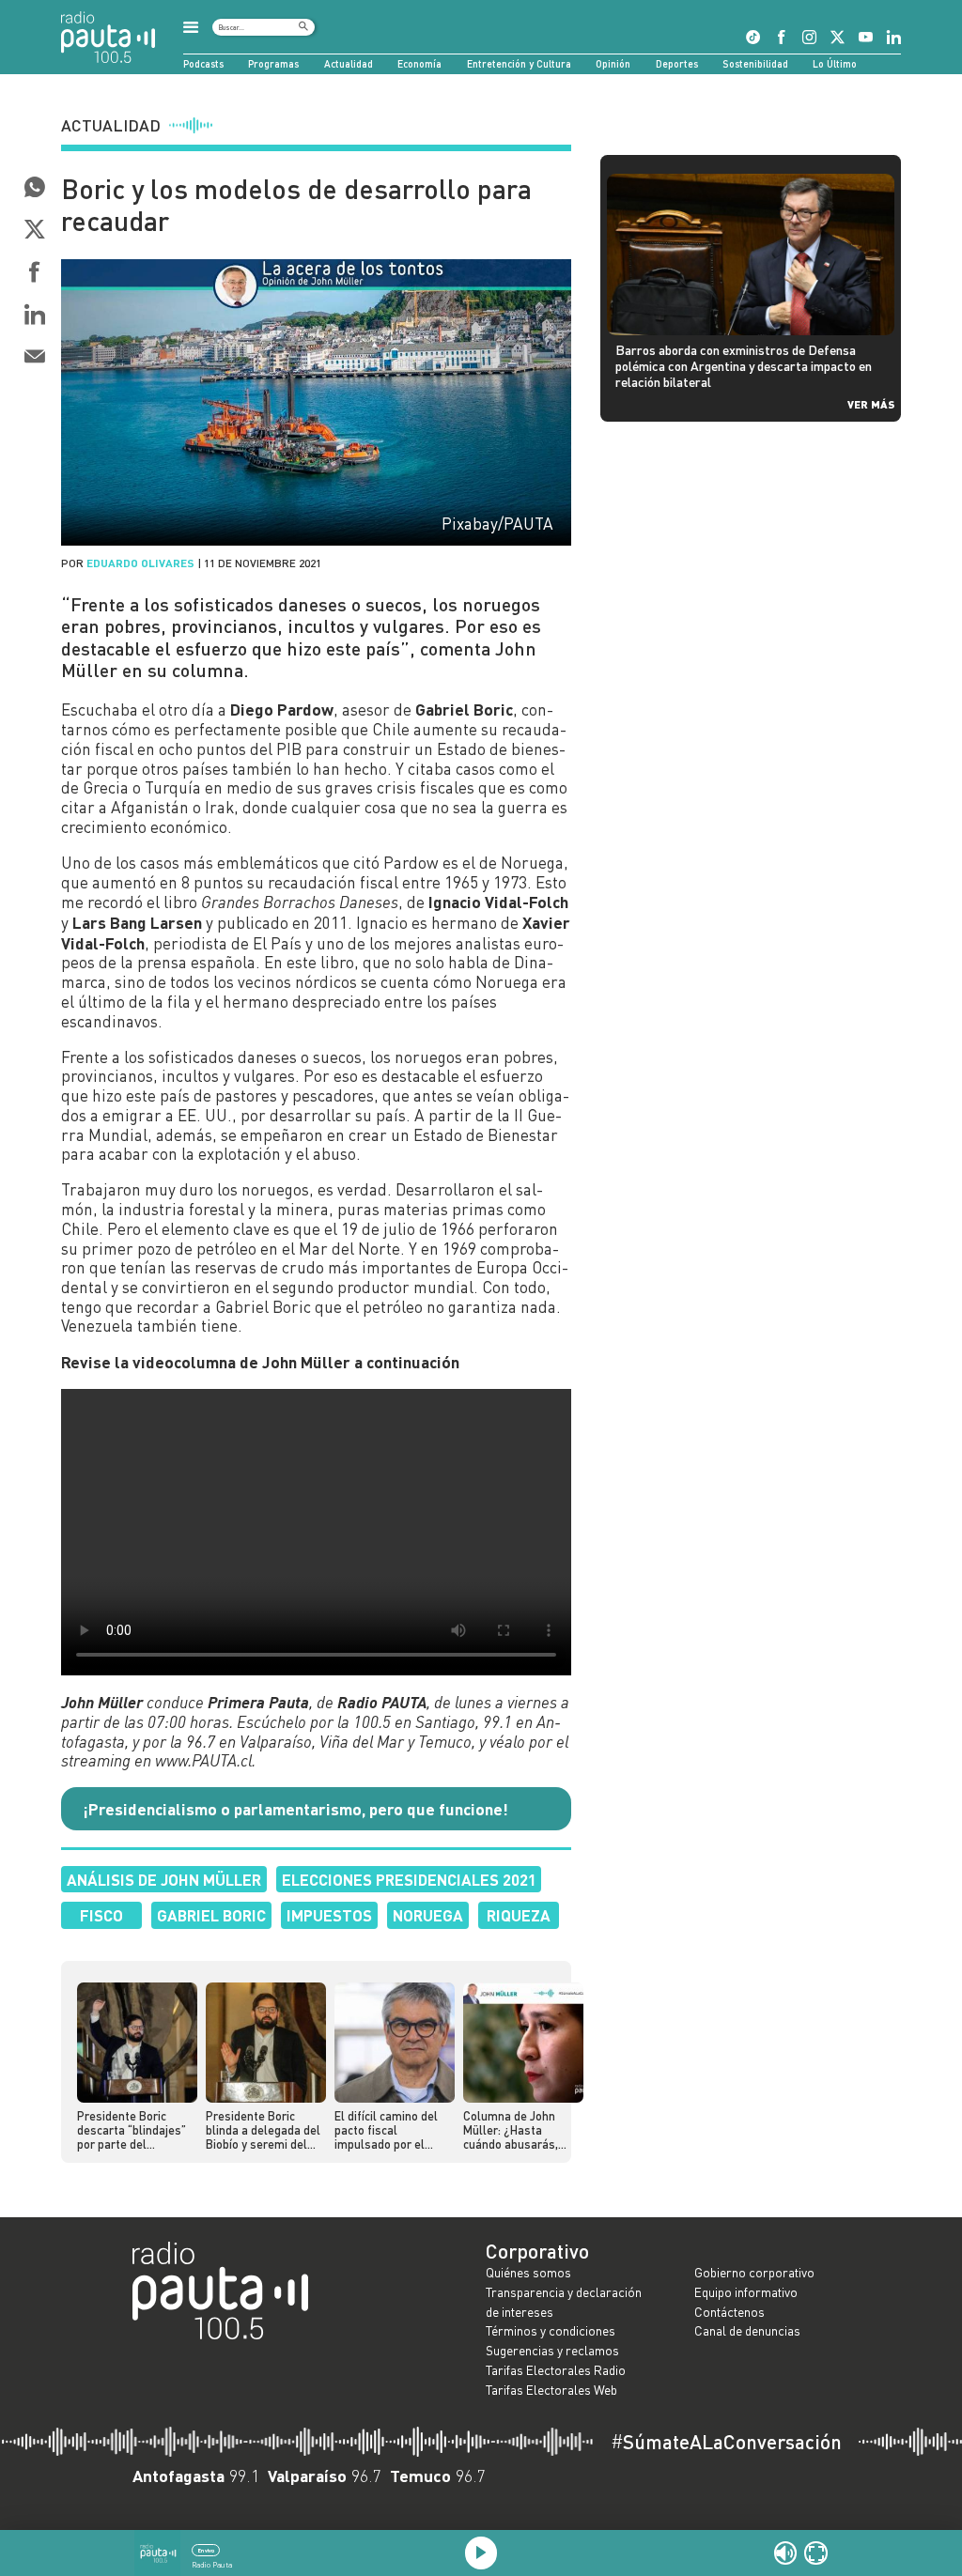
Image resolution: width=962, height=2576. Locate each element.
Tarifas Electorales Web (551, 2390)
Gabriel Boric (211, 1915)
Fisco (101, 1915)
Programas (273, 63)
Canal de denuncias (747, 2330)
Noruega (428, 1915)
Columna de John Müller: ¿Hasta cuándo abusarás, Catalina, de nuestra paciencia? (518, 2131)
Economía (419, 63)
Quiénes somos (528, 2272)
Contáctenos (729, 2312)
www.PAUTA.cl (203, 1760)
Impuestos (329, 1915)
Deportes (677, 63)
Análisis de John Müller (164, 1879)
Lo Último (835, 63)
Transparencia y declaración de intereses (564, 2302)
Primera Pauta (258, 1702)
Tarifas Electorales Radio (556, 2370)
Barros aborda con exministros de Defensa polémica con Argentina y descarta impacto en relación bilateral (744, 365)
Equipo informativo (746, 2292)
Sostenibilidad (755, 63)
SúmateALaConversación (726, 2442)
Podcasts (203, 63)
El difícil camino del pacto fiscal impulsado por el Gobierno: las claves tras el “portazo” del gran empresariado (389, 2131)
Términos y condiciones (551, 2330)
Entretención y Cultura (519, 63)
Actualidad (349, 63)
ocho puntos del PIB (230, 749)
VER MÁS (871, 404)
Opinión (613, 63)
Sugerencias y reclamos (552, 2350)
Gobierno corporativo (754, 2272)
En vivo (206, 2550)
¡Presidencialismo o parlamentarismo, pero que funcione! (295, 1809)
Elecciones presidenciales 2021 (409, 1879)
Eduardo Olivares (140, 563)
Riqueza (519, 1915)
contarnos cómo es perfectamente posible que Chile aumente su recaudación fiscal (314, 729)
